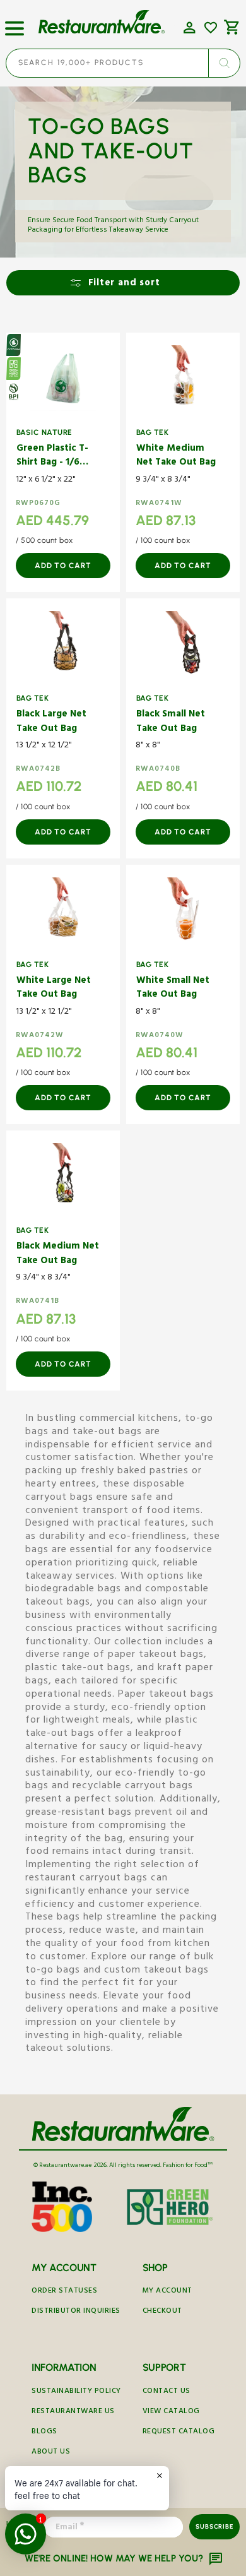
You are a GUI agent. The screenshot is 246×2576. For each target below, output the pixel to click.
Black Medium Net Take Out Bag (58, 1255)
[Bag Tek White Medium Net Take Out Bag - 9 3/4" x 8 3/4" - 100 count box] (183, 378)
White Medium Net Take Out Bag (176, 457)
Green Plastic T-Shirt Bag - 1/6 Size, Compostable (52, 457)
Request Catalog (179, 2432)
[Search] (224, 63)
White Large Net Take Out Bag (54, 989)
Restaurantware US (73, 2412)
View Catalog (171, 2412)
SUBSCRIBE (214, 2526)
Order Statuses (64, 2292)
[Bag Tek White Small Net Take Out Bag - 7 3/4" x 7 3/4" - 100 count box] (183, 910)
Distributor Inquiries (76, 2312)
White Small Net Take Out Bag (173, 989)
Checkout (162, 2312)
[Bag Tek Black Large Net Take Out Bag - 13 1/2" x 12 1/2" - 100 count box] (63, 644)
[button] (15, 23)
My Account (167, 2292)
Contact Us (167, 2392)
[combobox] (123, 63)
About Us (51, 2453)
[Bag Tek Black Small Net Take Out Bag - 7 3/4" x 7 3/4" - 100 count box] (183, 644)
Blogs (44, 2432)
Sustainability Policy (76, 2392)
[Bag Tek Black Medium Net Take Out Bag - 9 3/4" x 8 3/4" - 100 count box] (63, 1176)
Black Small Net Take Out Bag (171, 722)
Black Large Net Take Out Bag (51, 722)
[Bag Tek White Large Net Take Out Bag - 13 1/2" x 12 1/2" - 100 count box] (63, 910)
